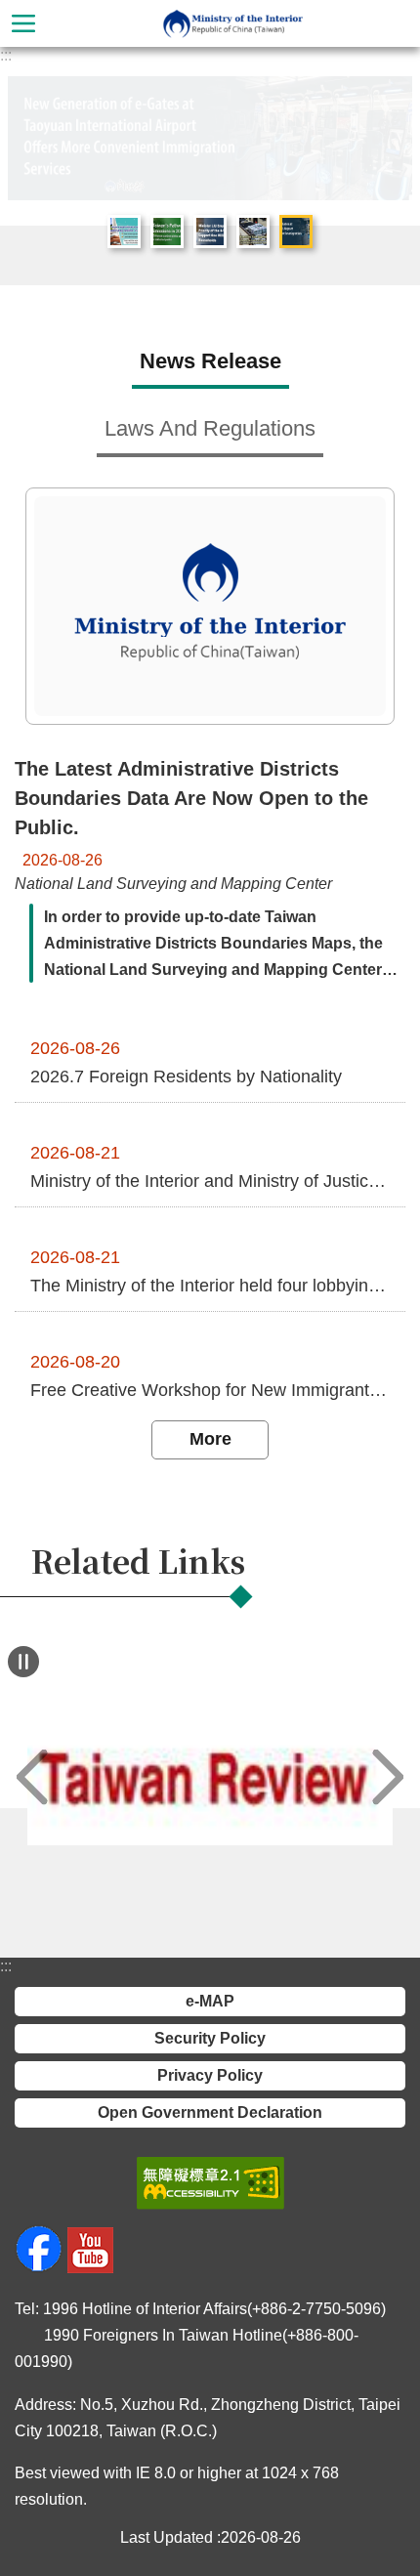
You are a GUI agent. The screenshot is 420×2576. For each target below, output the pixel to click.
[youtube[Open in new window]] (90, 2268)
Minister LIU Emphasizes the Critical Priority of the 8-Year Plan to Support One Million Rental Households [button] (210, 232)
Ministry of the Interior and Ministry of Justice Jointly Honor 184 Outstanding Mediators (210, 1181)
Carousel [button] (38, 106)
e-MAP (210, 2001)
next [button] (388, 1777)
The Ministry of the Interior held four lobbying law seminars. (210, 1286)
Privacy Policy (210, 2075)
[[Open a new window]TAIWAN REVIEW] (210, 1777)
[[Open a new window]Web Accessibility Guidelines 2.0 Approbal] (210, 2183)
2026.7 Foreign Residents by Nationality (186, 1077)
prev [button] (32, 1777)
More (210, 1439)
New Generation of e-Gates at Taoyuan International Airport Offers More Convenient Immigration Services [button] (296, 232)
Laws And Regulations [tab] (210, 428)
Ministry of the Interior (233, 23)
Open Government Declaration (210, 2112)
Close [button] (23, 23)
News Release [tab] (210, 361)
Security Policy (210, 2038)
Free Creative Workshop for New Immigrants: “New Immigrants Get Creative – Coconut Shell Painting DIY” (210, 1390)
